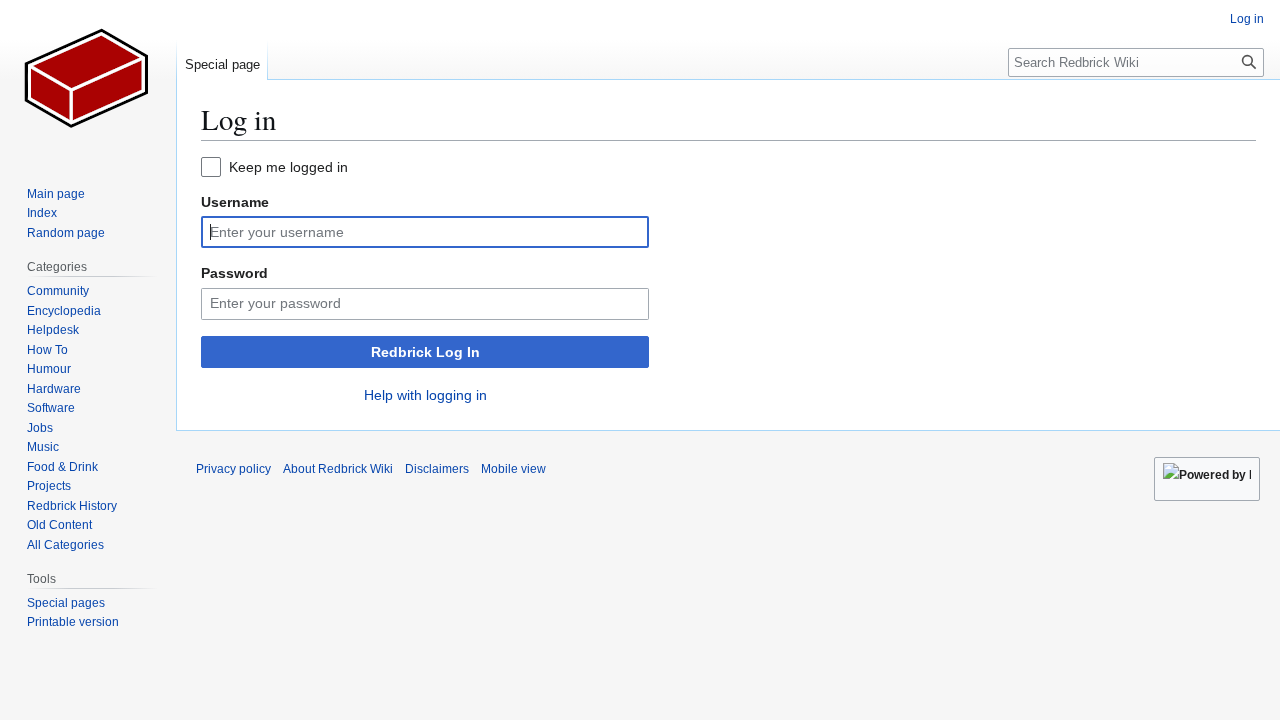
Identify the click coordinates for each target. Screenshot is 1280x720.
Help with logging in (425, 395)
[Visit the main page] (88, 80)
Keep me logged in (288, 167)
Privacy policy (233, 469)
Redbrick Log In (425, 352)
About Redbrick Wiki (338, 469)
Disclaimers (437, 469)
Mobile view (513, 469)
